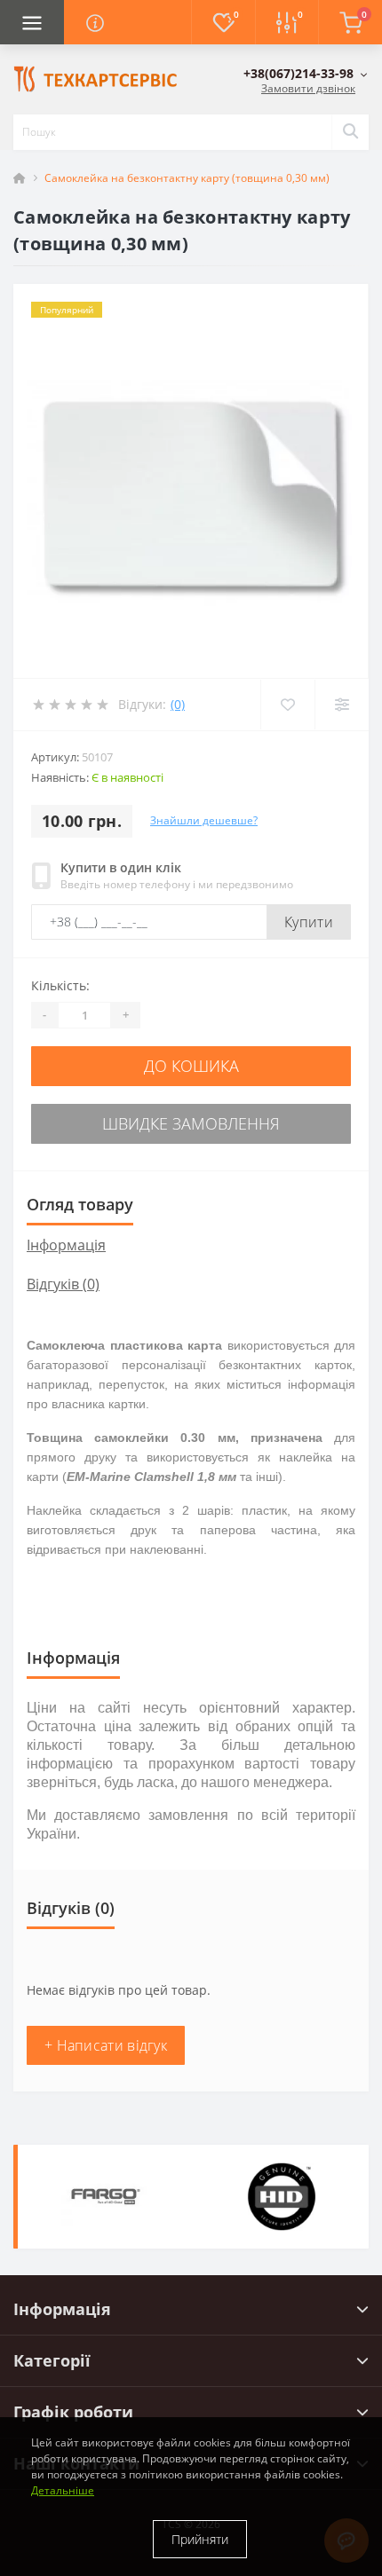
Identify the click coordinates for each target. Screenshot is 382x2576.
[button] (306, 73)
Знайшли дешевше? (204, 820)
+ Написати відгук (106, 2045)
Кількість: (60, 985)
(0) (178, 704)
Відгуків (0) (63, 1284)
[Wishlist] (287, 705)
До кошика (191, 1066)
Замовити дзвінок (308, 88)
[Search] (350, 132)
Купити (309, 922)
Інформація (66, 1245)
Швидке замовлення (191, 1123)
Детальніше (63, 2490)
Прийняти (200, 2539)
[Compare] (342, 705)
